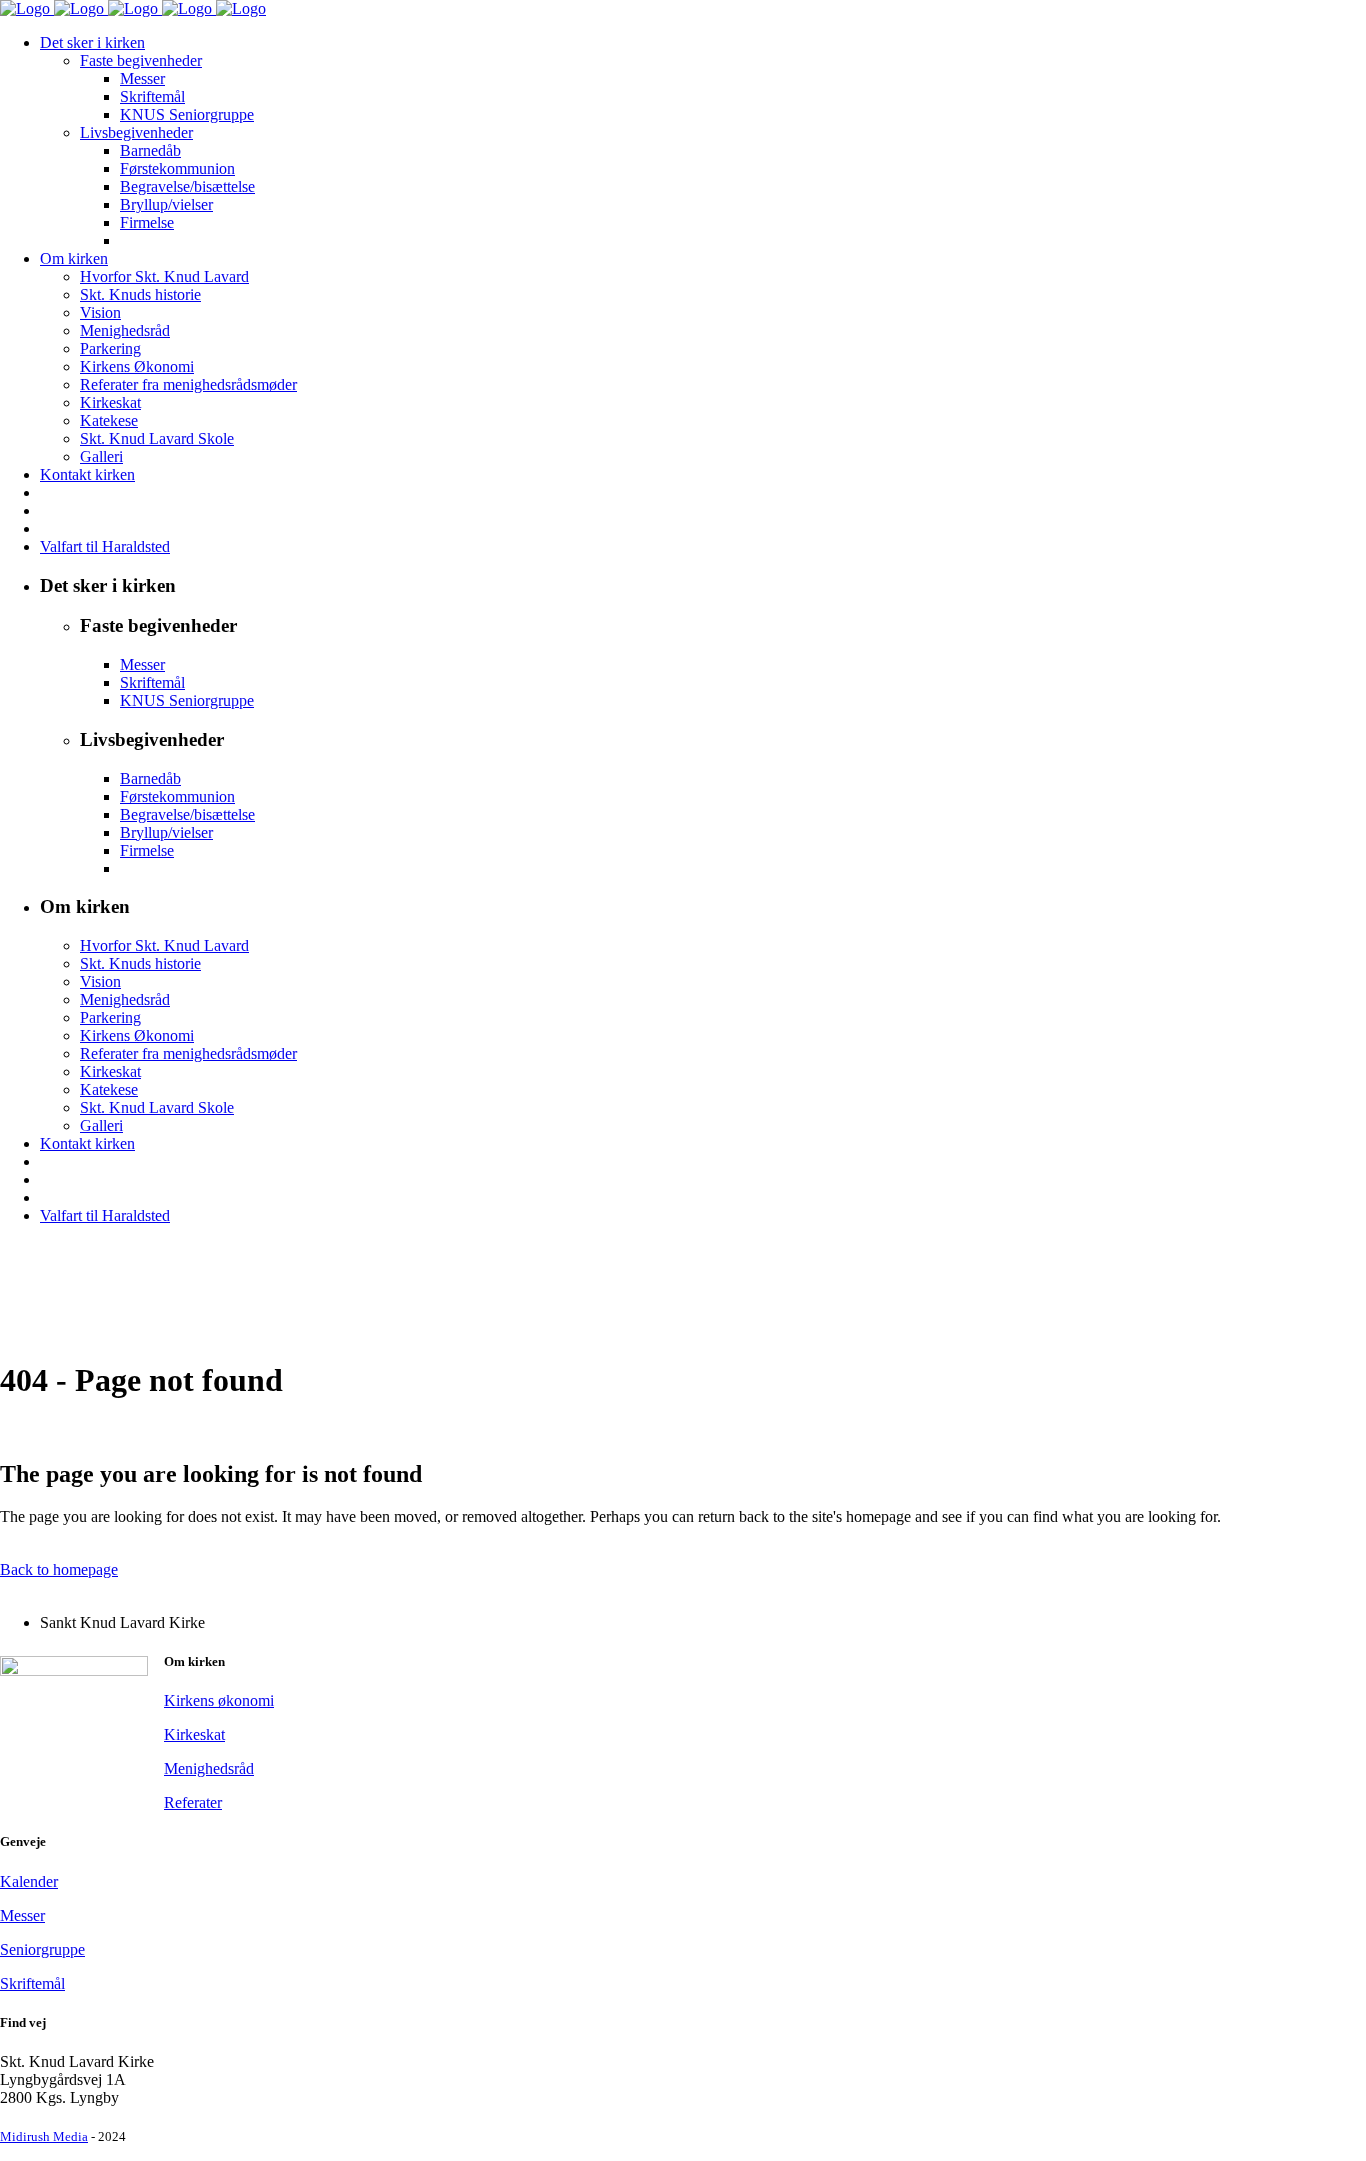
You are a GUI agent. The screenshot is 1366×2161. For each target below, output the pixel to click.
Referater (193, 1802)
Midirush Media (44, 2136)
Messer (22, 1915)
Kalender (29, 1881)
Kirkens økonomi (219, 1700)
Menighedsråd (209, 1768)
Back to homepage (59, 1569)
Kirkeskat (194, 1734)
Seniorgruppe (42, 1949)
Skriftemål (32, 1983)
